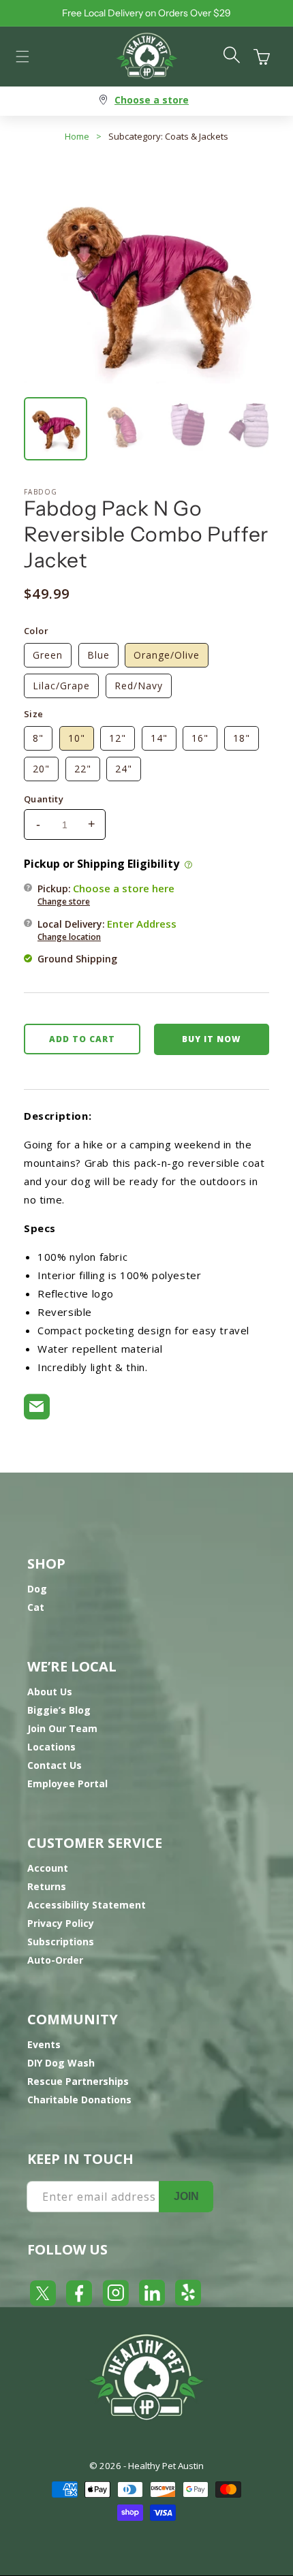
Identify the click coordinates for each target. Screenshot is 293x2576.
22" (83, 769)
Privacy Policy (61, 1923)
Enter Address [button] (142, 924)
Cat (36, 1607)
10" (77, 738)
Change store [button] (64, 901)
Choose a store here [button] (124, 888)
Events (44, 2044)
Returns (47, 1886)
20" (41, 769)
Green (48, 655)
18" (242, 738)
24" (124, 769)
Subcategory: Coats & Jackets (168, 136)
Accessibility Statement (87, 1905)
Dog (37, 1589)
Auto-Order (55, 1960)
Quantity (44, 799)
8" (38, 738)
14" (159, 738)
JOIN (186, 2196)
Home (77, 136)
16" (200, 738)
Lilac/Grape (61, 686)
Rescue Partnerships (78, 2081)
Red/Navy (139, 686)
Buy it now (211, 1039)
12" (118, 738)
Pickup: (106, 894)
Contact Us (55, 1765)
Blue (98, 655)
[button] (22, 57)
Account (48, 1868)
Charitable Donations (79, 2100)
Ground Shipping (77, 959)
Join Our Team (62, 1728)
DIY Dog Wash (61, 2063)
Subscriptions (61, 1942)
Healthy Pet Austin (166, 2466)
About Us (50, 1692)
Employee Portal (67, 1784)
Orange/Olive (167, 655)
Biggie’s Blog (59, 1710)
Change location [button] (69, 937)
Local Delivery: (107, 930)
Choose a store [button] (152, 100)
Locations (51, 1747)
